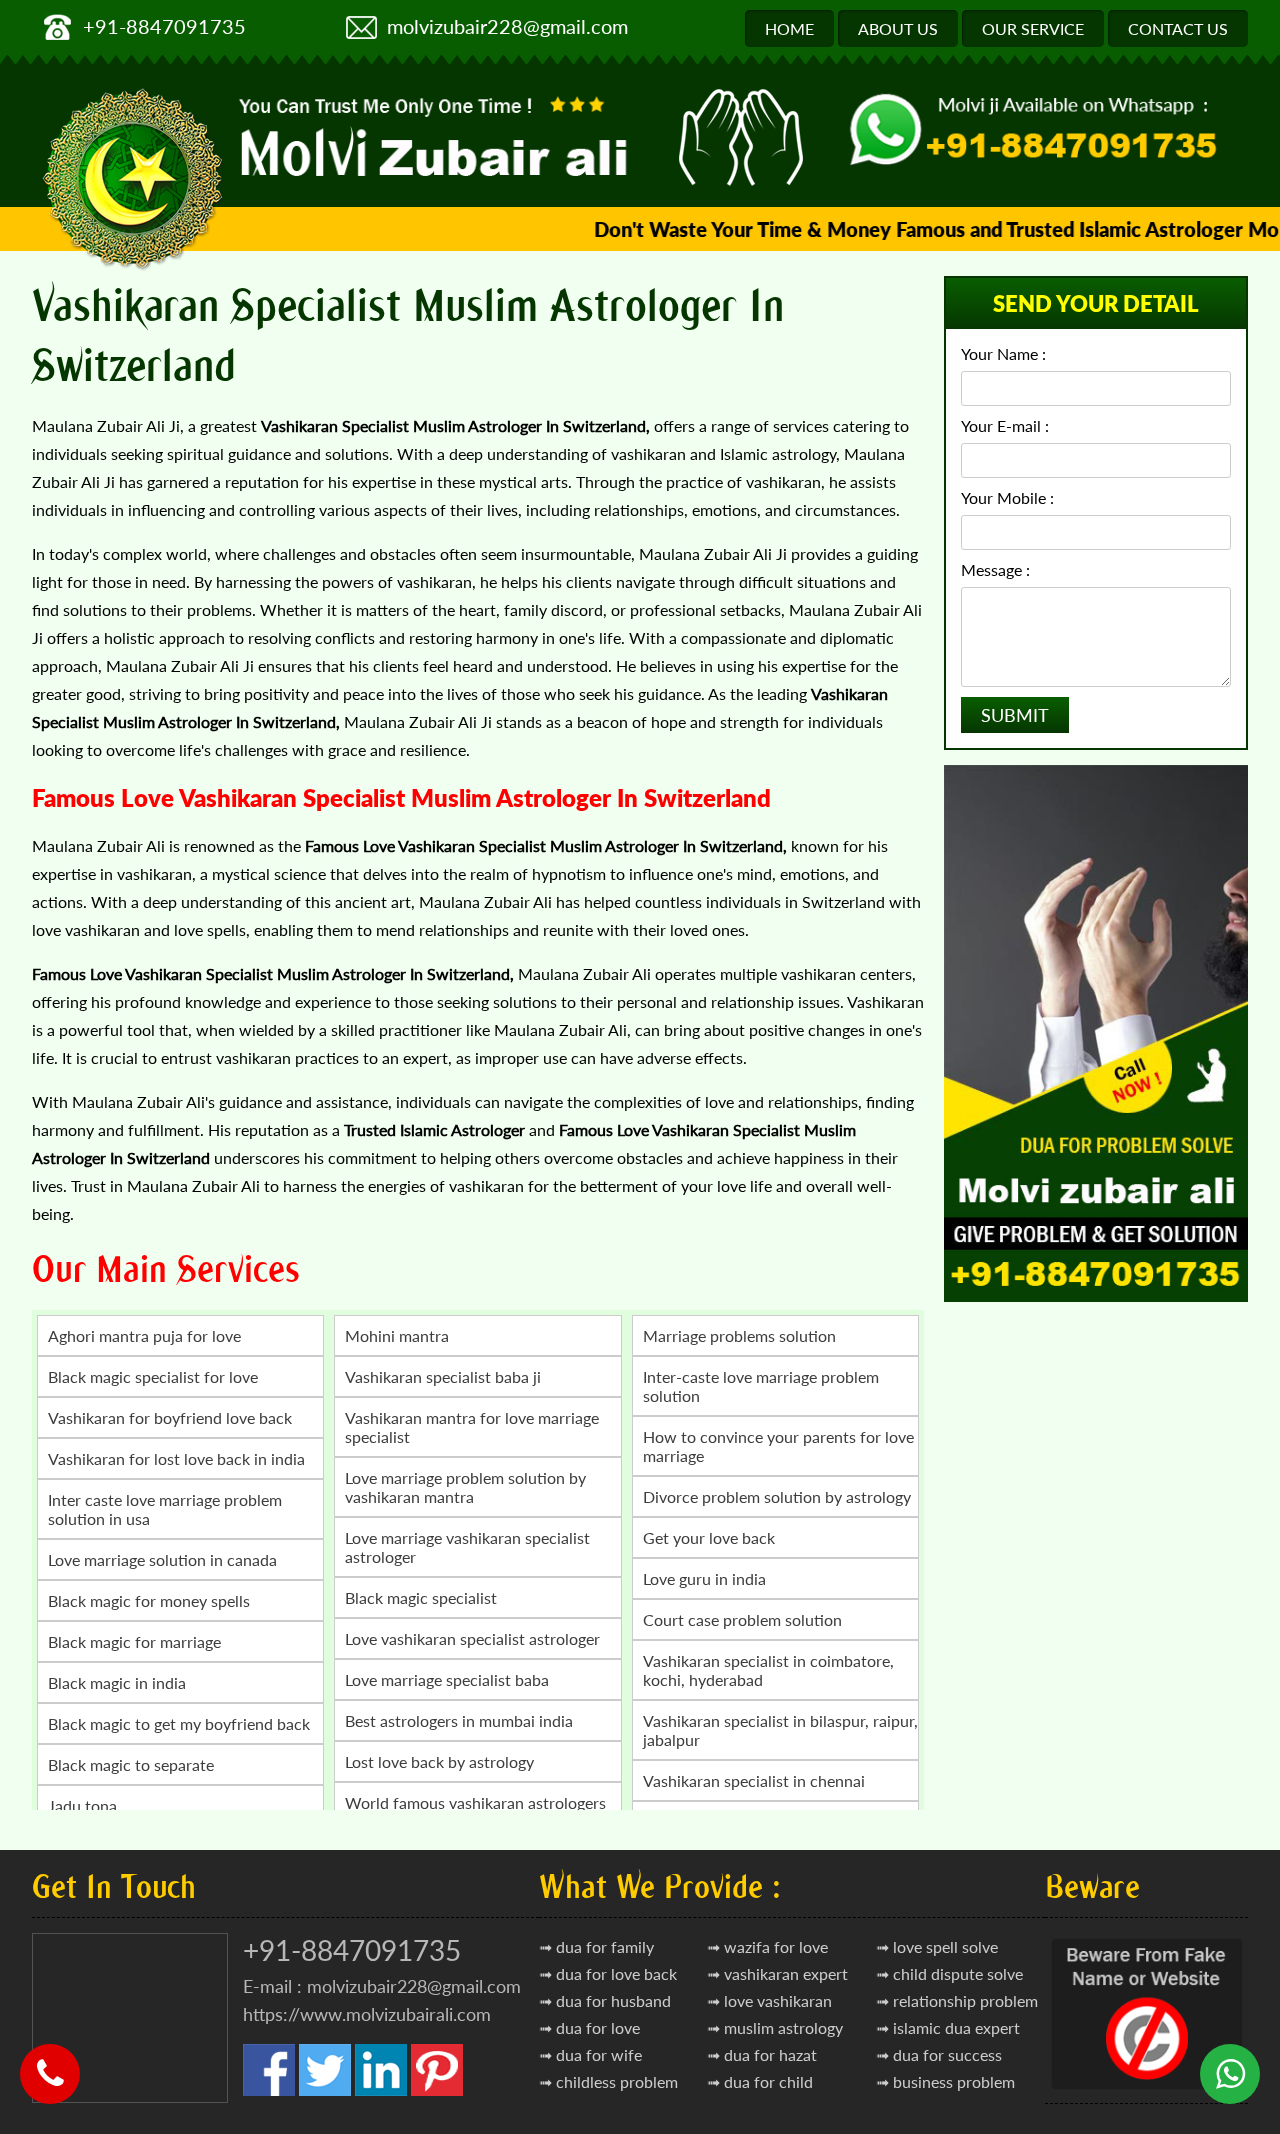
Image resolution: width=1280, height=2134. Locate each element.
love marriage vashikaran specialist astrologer (467, 1547)
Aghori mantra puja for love (144, 1335)
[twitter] (325, 2090)
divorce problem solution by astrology (777, 1496)
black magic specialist (421, 1597)
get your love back (709, 1537)
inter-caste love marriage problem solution (761, 1386)
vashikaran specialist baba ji (443, 1376)
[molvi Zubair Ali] (437, 141)
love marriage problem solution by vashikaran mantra (465, 1487)
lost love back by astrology (439, 1761)
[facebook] (269, 2090)
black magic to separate (131, 1764)
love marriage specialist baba (447, 1679)
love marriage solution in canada (162, 1559)
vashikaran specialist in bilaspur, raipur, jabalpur (780, 1730)
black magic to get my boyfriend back (179, 1723)
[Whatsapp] (1230, 2059)
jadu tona (82, 1805)
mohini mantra (397, 1335)
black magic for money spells (149, 1600)
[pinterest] (437, 2090)
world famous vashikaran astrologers (475, 1802)
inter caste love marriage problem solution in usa (165, 1509)
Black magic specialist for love (153, 1376)
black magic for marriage (134, 1641)
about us (898, 28)
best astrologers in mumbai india (459, 1720)
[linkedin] (381, 2090)
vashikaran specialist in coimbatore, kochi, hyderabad (768, 1670)
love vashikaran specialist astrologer (472, 1638)
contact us (1178, 28)
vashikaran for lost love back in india (176, 1458)
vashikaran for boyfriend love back (170, 1417)
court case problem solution (742, 1619)
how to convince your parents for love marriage (778, 1446)
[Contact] (50, 2059)
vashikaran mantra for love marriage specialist (472, 1427)
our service (1033, 28)
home (789, 28)
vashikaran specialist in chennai (754, 1780)
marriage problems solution (739, 1335)
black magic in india (117, 1682)
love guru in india (704, 1578)
